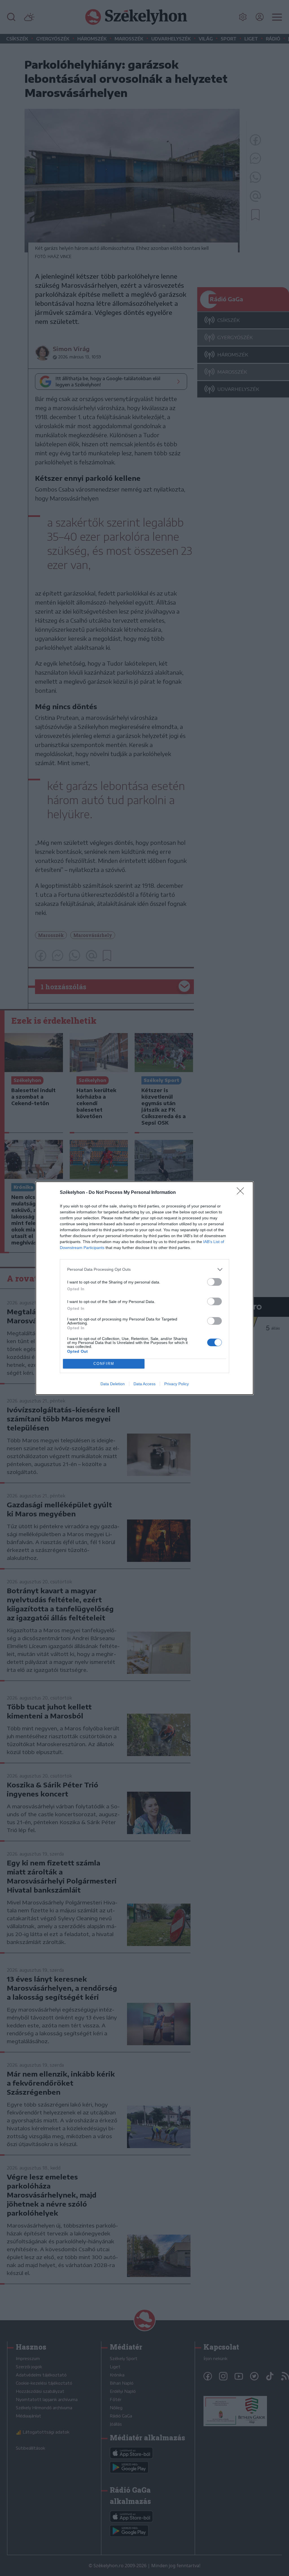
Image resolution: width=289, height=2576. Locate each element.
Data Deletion (113, 1384)
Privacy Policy (177, 1384)
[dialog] (144, 1288)
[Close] (242, 1193)
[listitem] (144, 1269)
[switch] (214, 1282)
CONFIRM (104, 1364)
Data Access (144, 1384)
